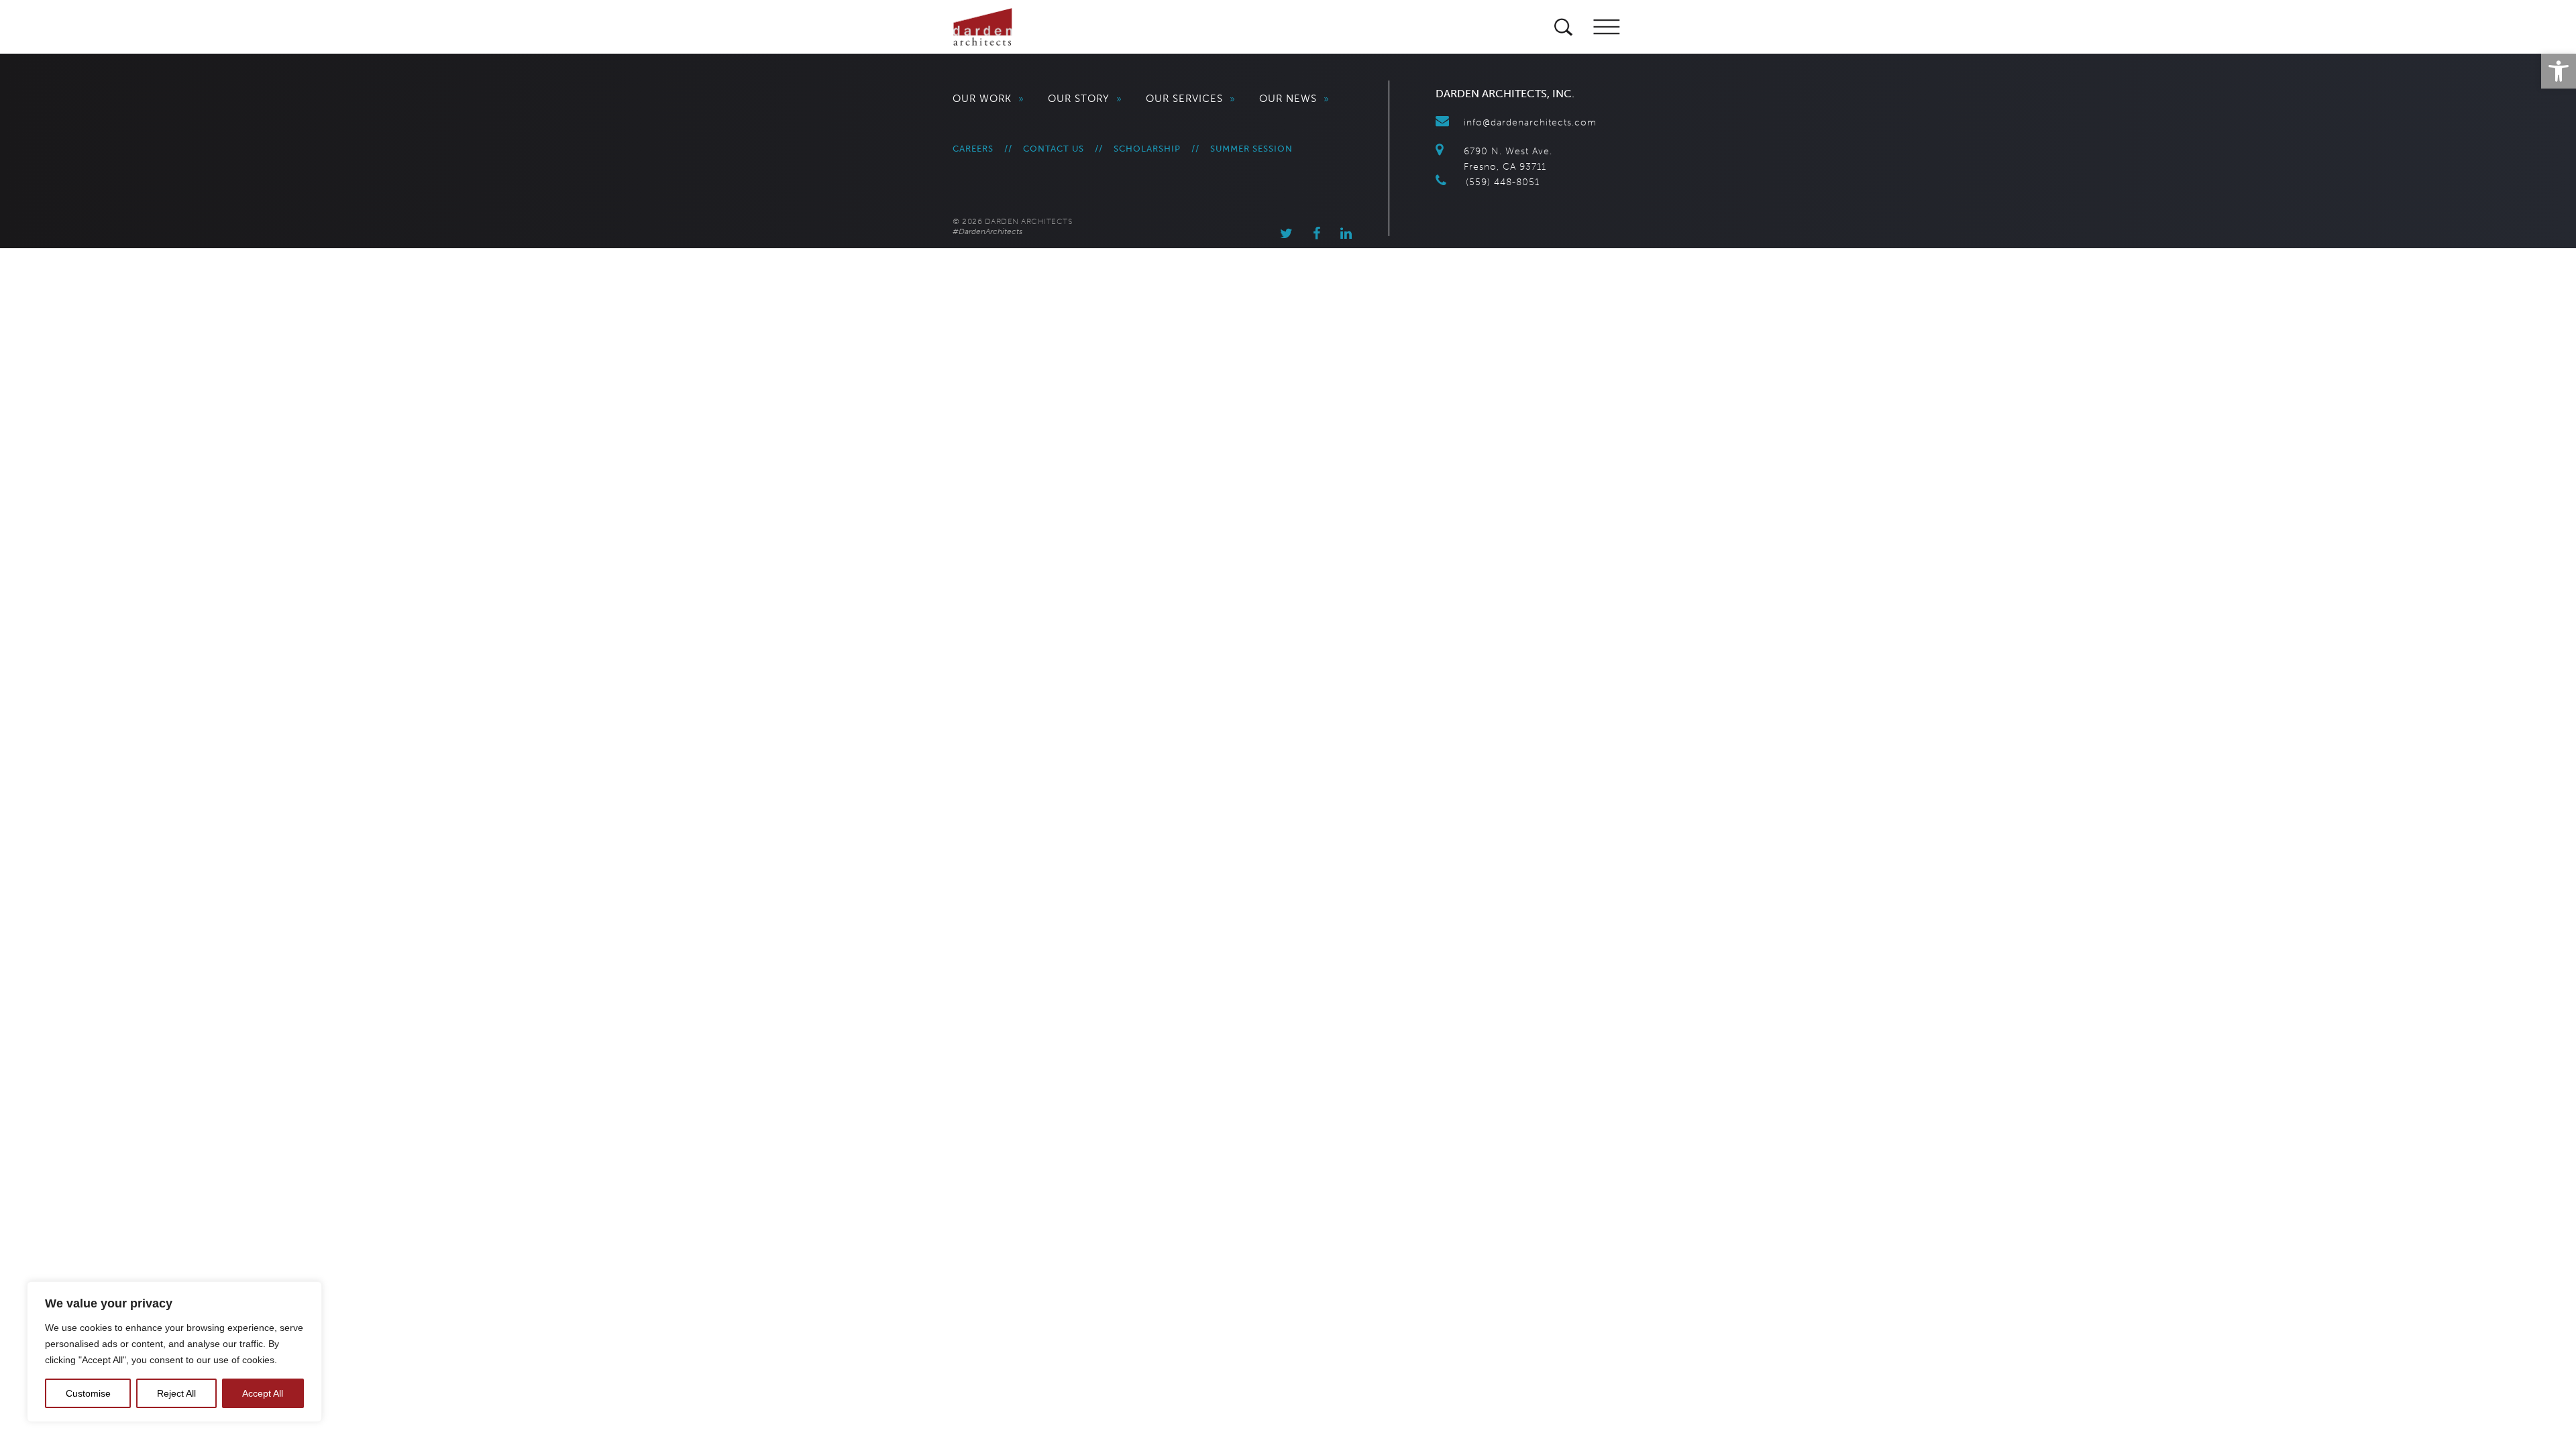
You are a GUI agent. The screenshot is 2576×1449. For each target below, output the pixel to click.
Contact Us (1054, 149)
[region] (174, 1352)
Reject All (176, 1393)
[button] (2559, 71)
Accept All (263, 1393)
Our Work (988, 99)
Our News (1294, 99)
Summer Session (1251, 149)
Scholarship (1147, 149)
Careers (973, 149)
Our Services (1191, 99)
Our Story (1085, 99)
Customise (88, 1393)
